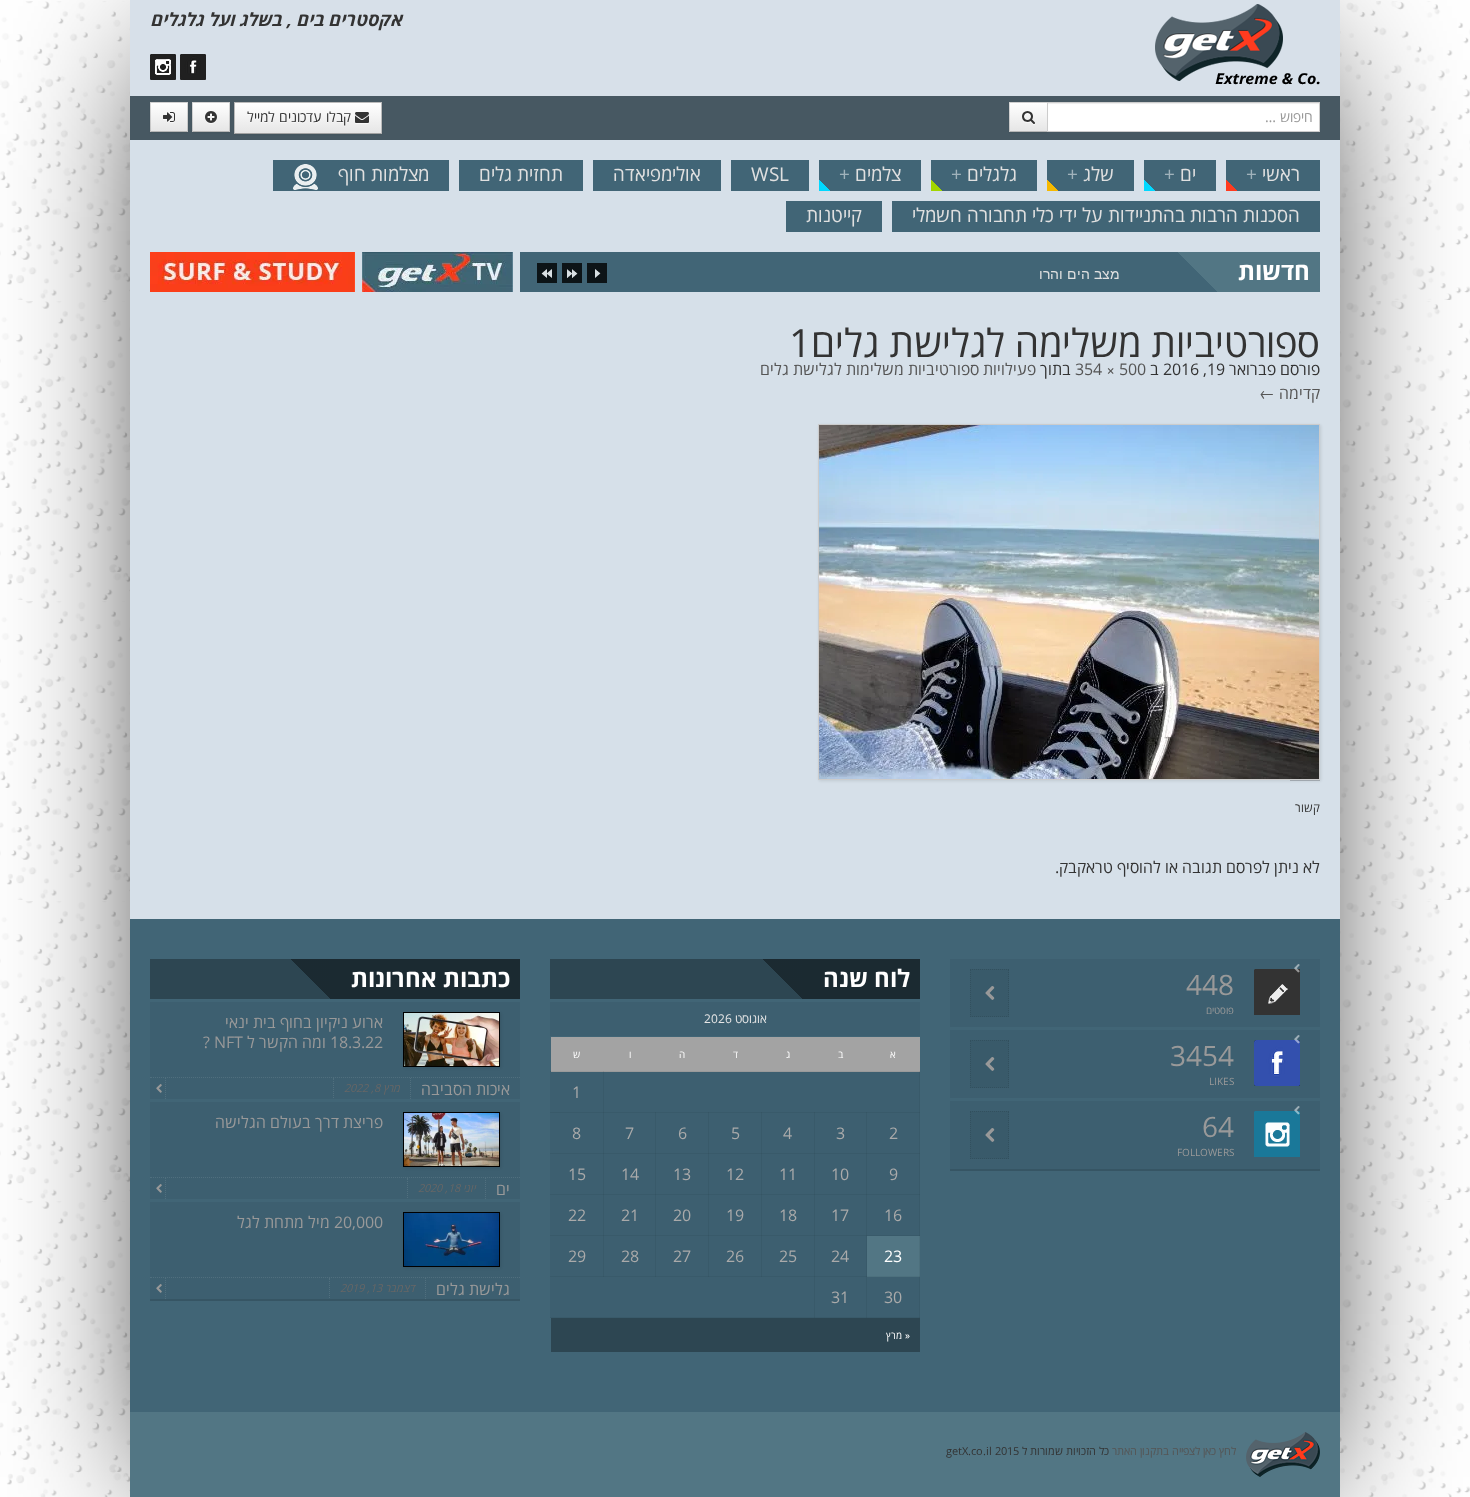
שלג (1090, 174)
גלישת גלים (473, 1289)
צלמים (870, 174)
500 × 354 (1110, 369)
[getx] (1237, 43)
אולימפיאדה (657, 174)
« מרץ (898, 1335)
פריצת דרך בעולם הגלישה (299, 1122)
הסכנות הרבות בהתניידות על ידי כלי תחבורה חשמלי (1106, 215)
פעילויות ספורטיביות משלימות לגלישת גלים (898, 369)
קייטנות (834, 215)
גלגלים (984, 174)
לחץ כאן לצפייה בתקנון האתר (1174, 1450)
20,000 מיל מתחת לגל (310, 1222)
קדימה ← (1289, 393)
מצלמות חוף (383, 174)
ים (1180, 174)
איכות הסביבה (465, 1089)
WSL (770, 174)
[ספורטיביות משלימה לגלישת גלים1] (1069, 600)
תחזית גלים (521, 174)
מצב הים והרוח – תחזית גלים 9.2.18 (1010, 274)
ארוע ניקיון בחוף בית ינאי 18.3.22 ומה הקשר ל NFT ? (293, 1032)
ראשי (1273, 174)
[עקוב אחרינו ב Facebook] (193, 67)
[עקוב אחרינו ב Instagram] (163, 67)
